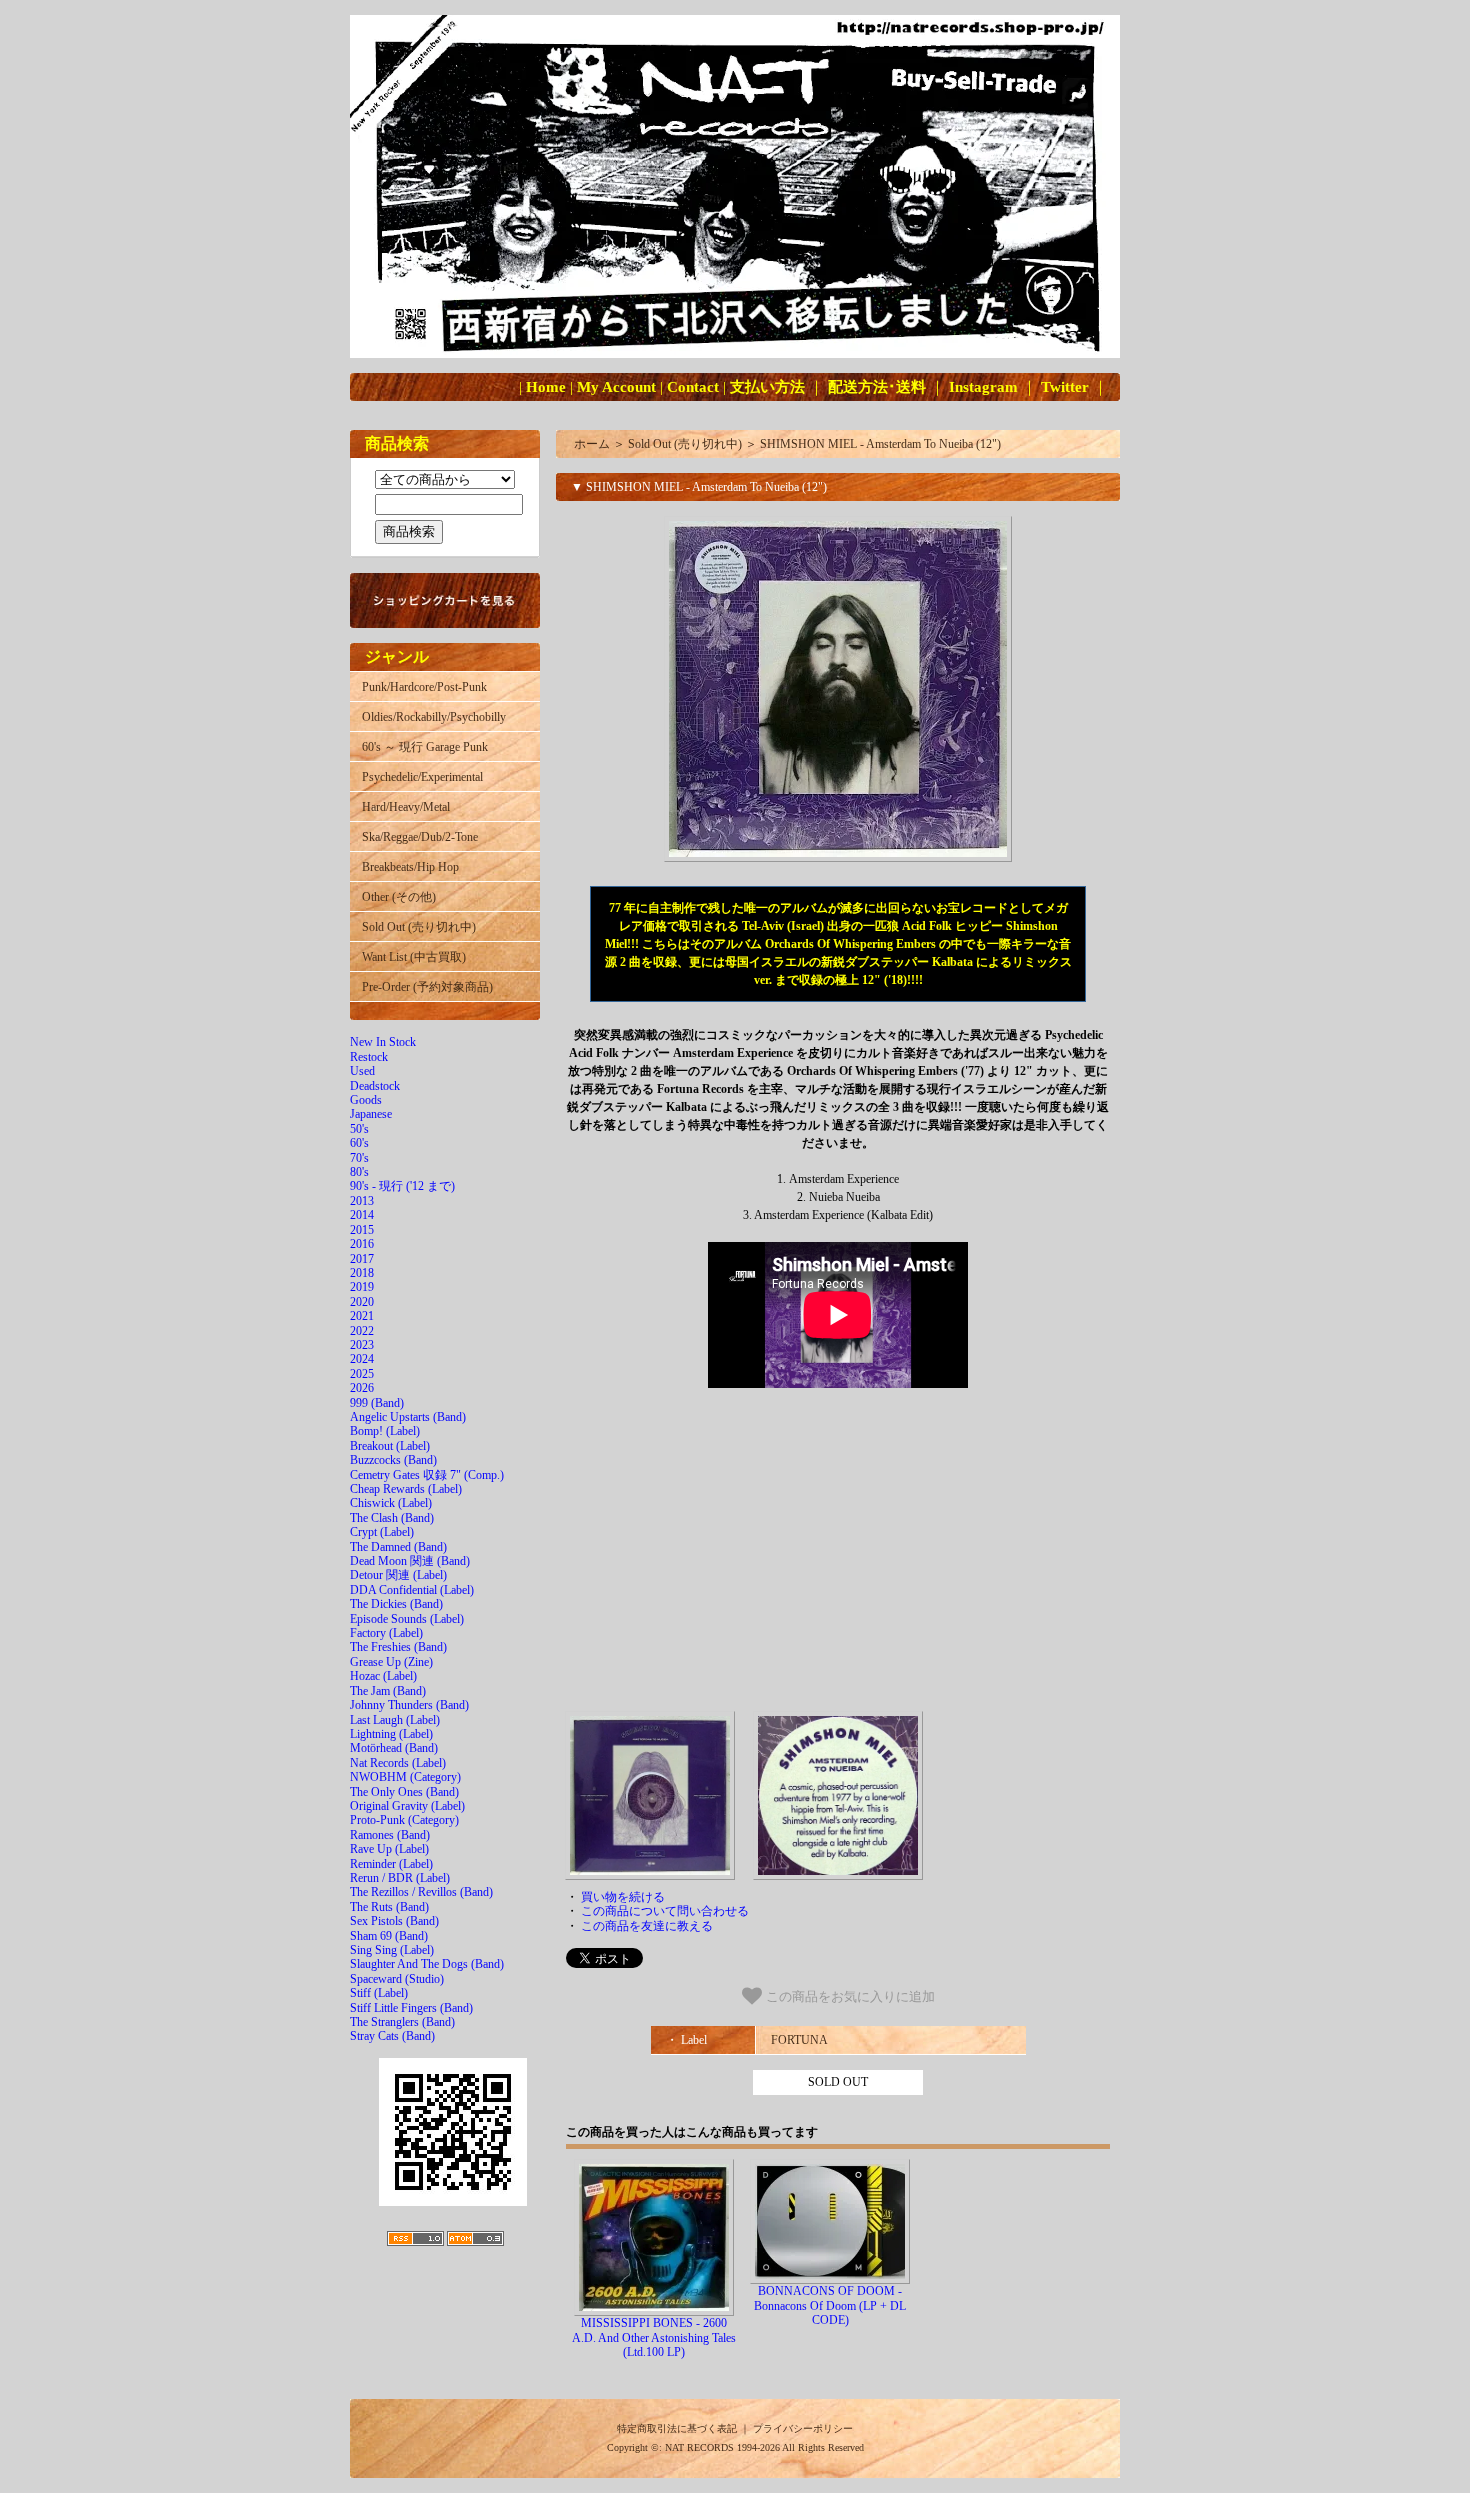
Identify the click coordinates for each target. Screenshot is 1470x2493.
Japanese (371, 1114)
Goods (366, 1100)
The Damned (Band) (398, 1547)
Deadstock (375, 1086)
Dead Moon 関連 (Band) (410, 1561)
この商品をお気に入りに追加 (848, 1996)
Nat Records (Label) (398, 1763)
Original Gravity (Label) (407, 1806)
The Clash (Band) (392, 1518)
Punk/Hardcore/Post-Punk (424, 687)
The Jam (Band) (388, 1691)
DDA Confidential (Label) (412, 1590)
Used (362, 1071)
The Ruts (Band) (389, 1907)
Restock (369, 1057)
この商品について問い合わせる (665, 1911)
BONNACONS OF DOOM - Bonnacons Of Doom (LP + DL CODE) (830, 2305)
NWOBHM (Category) (405, 1777)
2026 (362, 1388)
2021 (362, 1316)
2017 (362, 1259)
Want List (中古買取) (414, 957)
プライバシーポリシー (803, 2428)
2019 (362, 1287)
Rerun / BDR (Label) (400, 1878)
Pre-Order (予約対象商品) (427, 987)
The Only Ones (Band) (404, 1792)
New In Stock (383, 1042)
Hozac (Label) (383, 1676)
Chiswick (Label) (391, 1503)
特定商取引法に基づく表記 (677, 2428)
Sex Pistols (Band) (394, 1921)
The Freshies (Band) (398, 1647)
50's (359, 1129)
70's (359, 1158)
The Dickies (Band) (396, 1604)
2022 (362, 1331)
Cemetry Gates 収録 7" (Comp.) (427, 1475)
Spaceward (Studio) (397, 1979)
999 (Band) (377, 1403)
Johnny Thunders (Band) (409, 1705)
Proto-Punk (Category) (404, 1820)
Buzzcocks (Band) (393, 1460)
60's (359, 1143)
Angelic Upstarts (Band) (408, 1417)
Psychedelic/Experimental (422, 777)
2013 (362, 1201)
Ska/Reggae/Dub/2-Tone (420, 837)
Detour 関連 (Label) (398, 1575)
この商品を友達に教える (647, 1926)
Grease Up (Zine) (391, 1662)
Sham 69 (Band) (389, 1936)
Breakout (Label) (390, 1446)
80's (359, 1172)
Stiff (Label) (379, 1993)
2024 (362, 1359)
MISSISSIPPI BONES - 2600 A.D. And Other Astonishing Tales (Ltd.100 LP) (654, 2337)
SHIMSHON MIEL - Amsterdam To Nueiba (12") (880, 444)
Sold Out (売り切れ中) (419, 927)
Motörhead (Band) (394, 1748)
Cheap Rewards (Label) (406, 1489)
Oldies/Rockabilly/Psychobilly (434, 717)
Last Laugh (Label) (395, 1720)
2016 (362, 1244)
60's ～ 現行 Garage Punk (425, 747)
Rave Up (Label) (389, 1849)
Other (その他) (399, 897)
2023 (362, 1345)
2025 (362, 1374)
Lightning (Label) (391, 1734)
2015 (362, 1230)
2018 (362, 1273)
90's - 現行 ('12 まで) (402, 1186)
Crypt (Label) (382, 1532)
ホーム (592, 444)
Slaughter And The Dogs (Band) (427, 1964)
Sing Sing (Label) (392, 1950)
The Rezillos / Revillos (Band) (421, 1892)
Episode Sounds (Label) (407, 1619)
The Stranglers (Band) (402, 2022)
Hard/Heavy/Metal (406, 807)
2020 (362, 1302)
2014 (362, 1215)
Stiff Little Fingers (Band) (411, 2008)
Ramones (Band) (390, 1835)
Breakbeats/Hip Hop (410, 867)
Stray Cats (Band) (392, 2036)
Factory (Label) (386, 1633)
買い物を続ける (623, 1897)
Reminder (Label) (391, 1864)
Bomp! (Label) (385, 1431)
